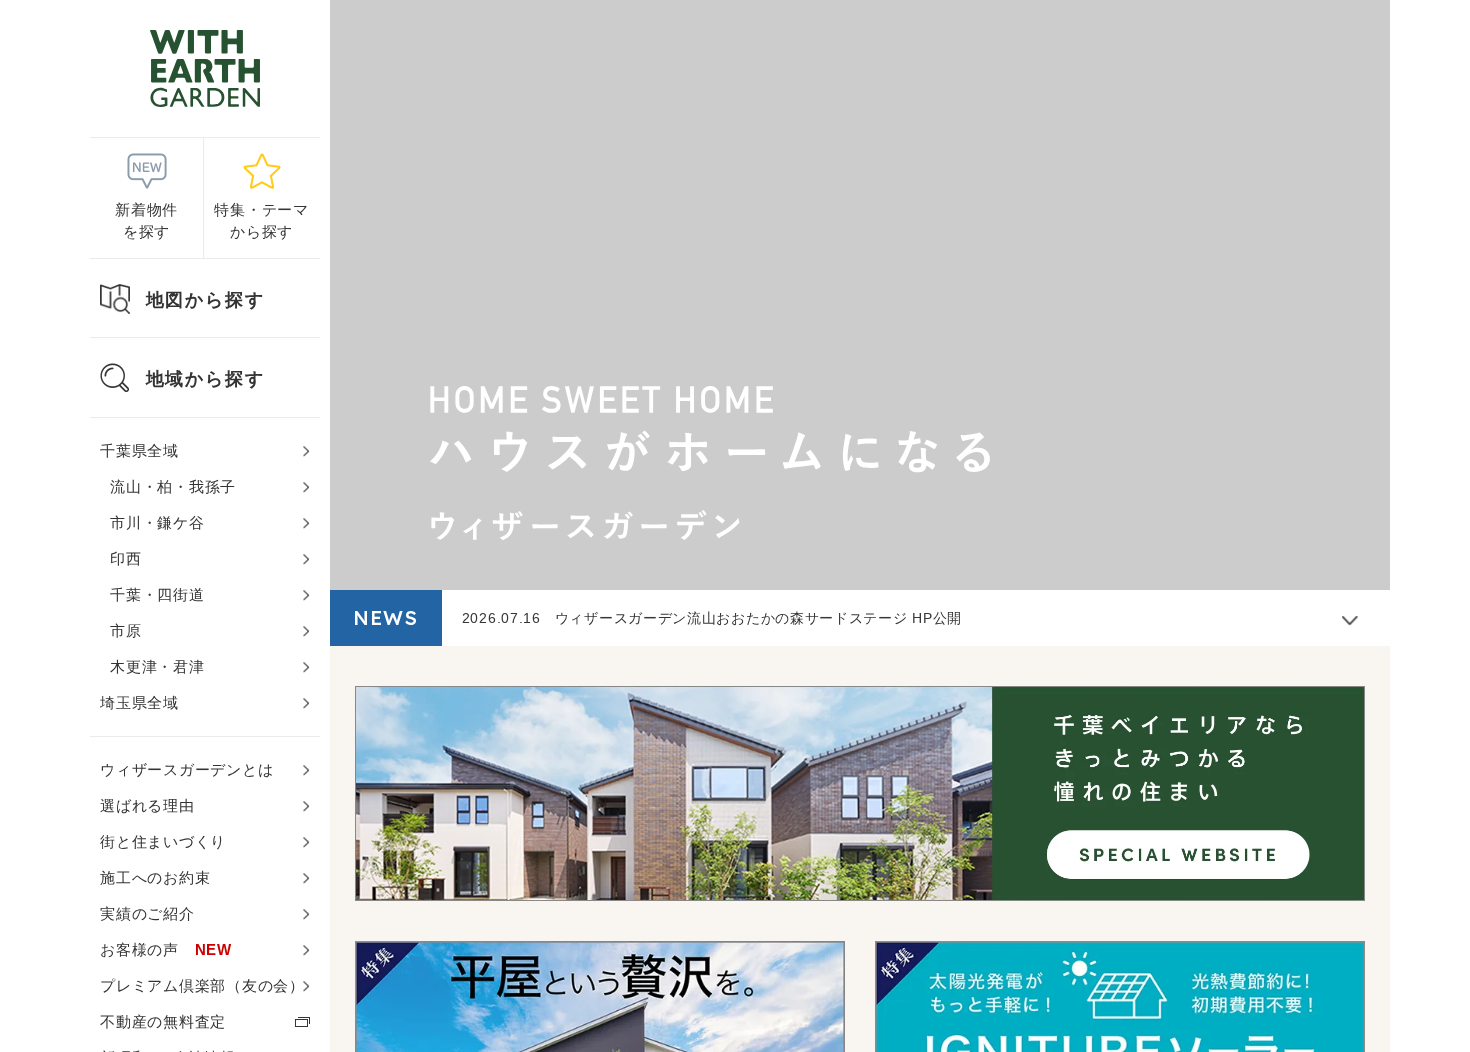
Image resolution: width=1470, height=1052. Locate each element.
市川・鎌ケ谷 (157, 522)
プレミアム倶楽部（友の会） (202, 985)
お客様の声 (166, 949)
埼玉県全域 (139, 702)
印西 (126, 558)
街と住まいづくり (163, 841)
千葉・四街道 (157, 594)
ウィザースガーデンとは (186, 769)
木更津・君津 (157, 666)
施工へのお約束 (155, 877)
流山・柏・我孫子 (173, 486)
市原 (126, 630)
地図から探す (205, 300)
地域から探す (205, 379)
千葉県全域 (139, 450)
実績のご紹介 (147, 913)
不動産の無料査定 (163, 1021)
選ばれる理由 (147, 805)
